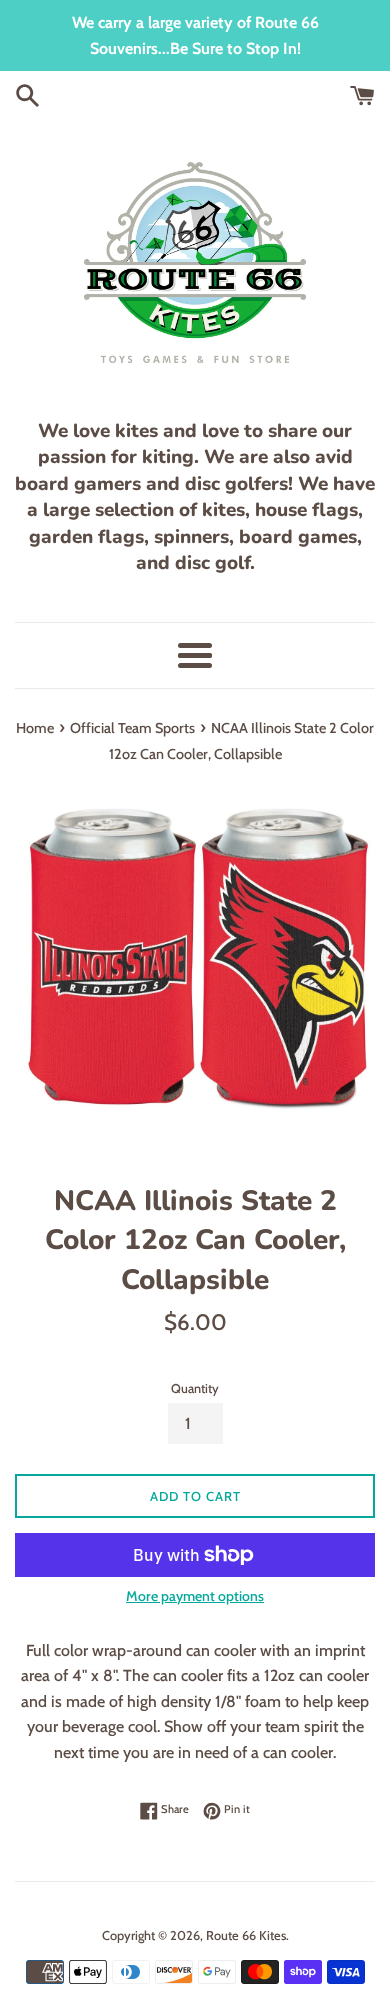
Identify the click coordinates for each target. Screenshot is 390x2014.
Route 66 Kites (246, 1935)
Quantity (195, 1388)
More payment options (195, 1596)
